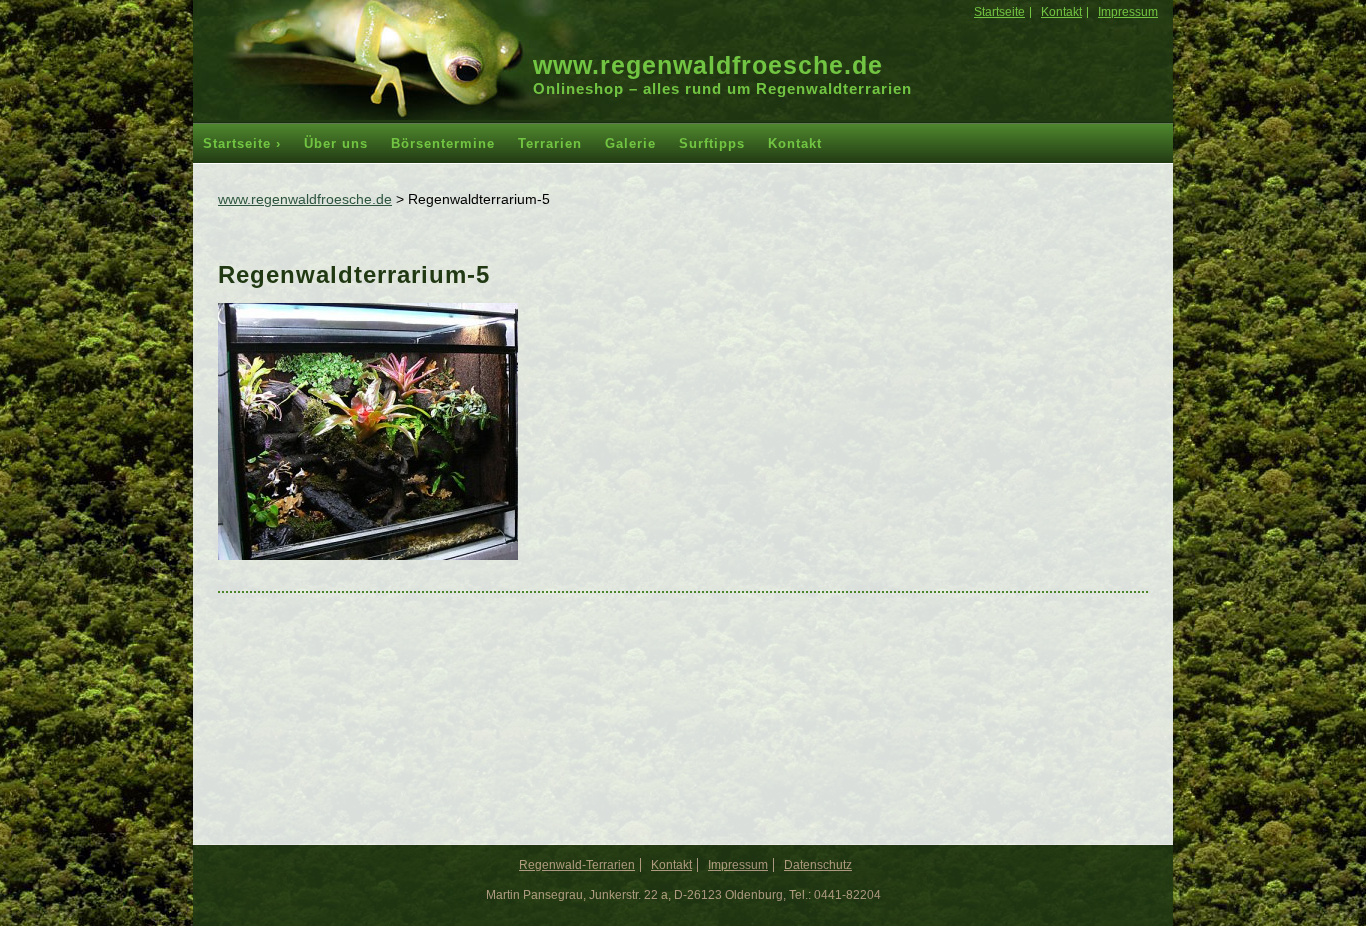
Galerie (630, 143)
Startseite (999, 12)
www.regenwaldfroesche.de (708, 65)
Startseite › (242, 143)
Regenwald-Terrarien (577, 865)
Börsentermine (443, 143)
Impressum (1128, 12)
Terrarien (550, 143)
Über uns (336, 143)
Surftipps (712, 143)
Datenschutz (818, 865)
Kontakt (1061, 12)
